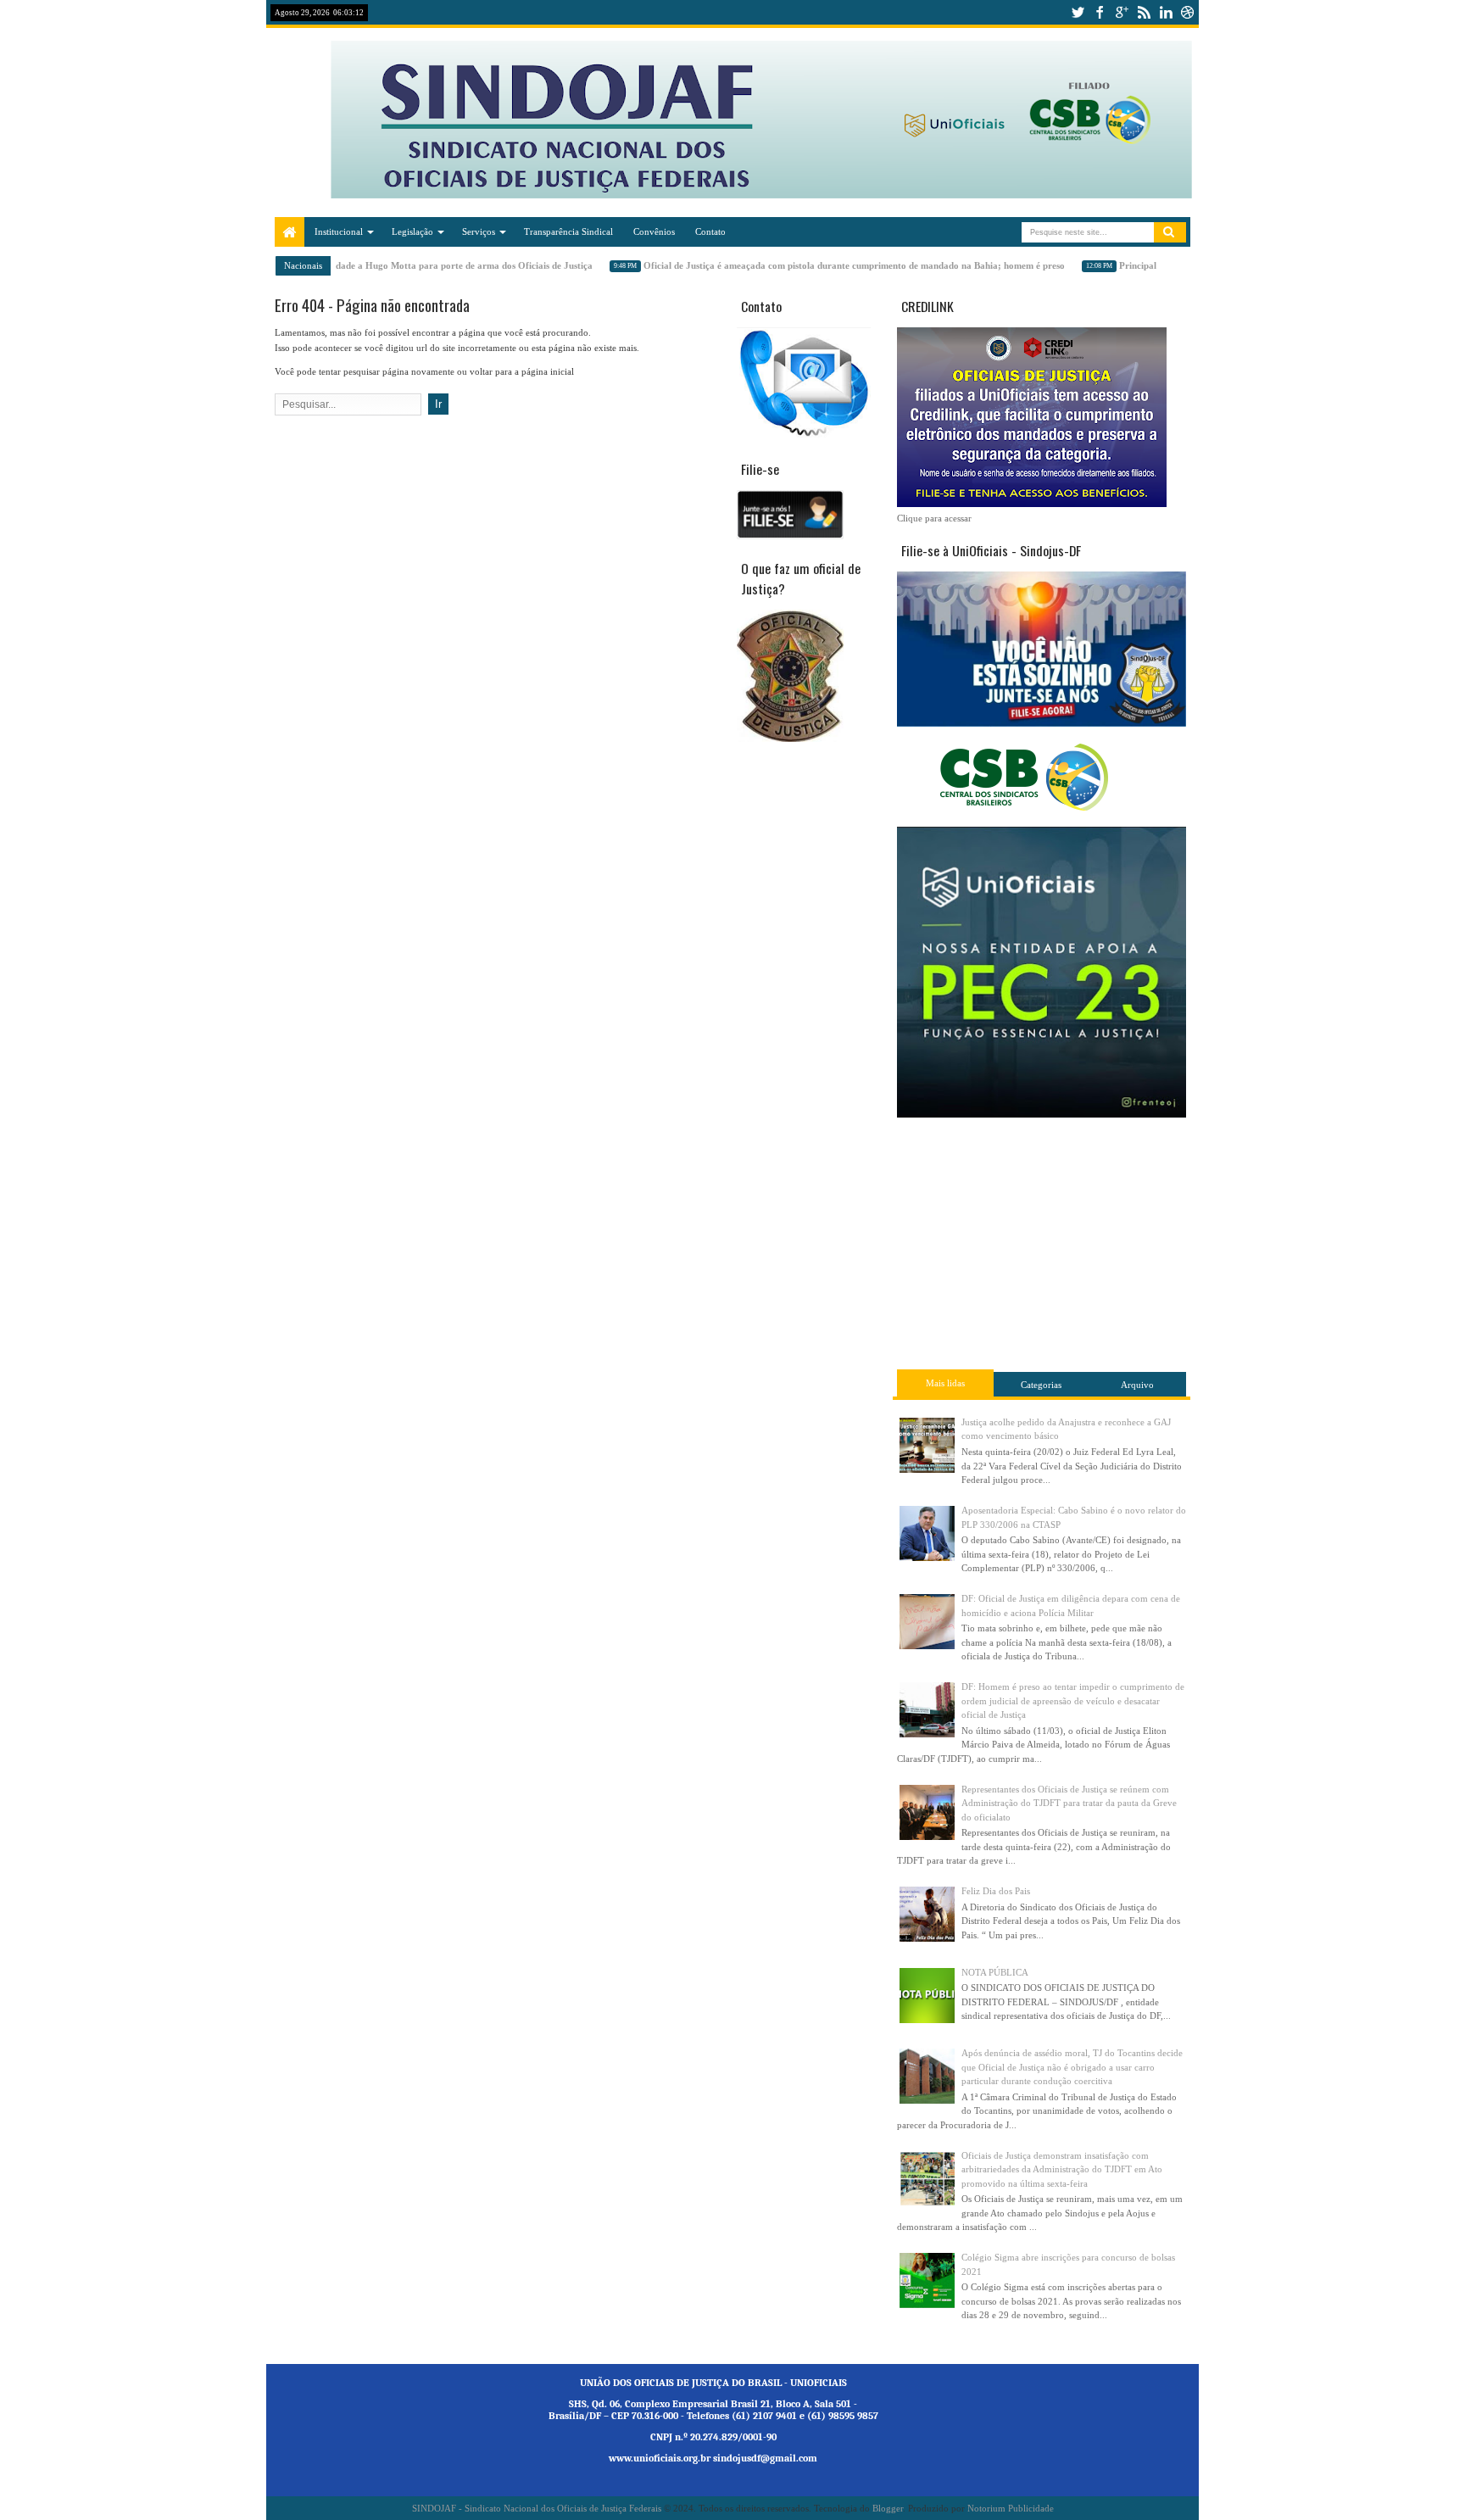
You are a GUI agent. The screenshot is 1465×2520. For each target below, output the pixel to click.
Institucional (339, 231)
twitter (1078, 12)
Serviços (479, 231)
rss (1144, 12)
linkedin (1166, 12)
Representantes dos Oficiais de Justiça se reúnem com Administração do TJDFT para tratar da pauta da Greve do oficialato (1069, 1803)
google (1122, 12)
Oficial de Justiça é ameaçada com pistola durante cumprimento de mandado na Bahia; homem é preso (836, 265)
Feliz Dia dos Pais (996, 1891)
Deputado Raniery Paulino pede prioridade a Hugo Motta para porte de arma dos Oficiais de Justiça (368, 265)
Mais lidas (945, 1383)
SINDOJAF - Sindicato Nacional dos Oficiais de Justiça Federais (537, 2508)
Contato (710, 231)
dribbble (1188, 12)
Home (290, 232)
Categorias (1041, 1385)
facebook (1100, 12)
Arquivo (1137, 1385)
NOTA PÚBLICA (995, 1972)
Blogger (888, 2508)
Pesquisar (1170, 232)
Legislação (412, 231)
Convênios (654, 231)
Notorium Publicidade (1011, 2508)
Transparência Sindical (568, 231)
